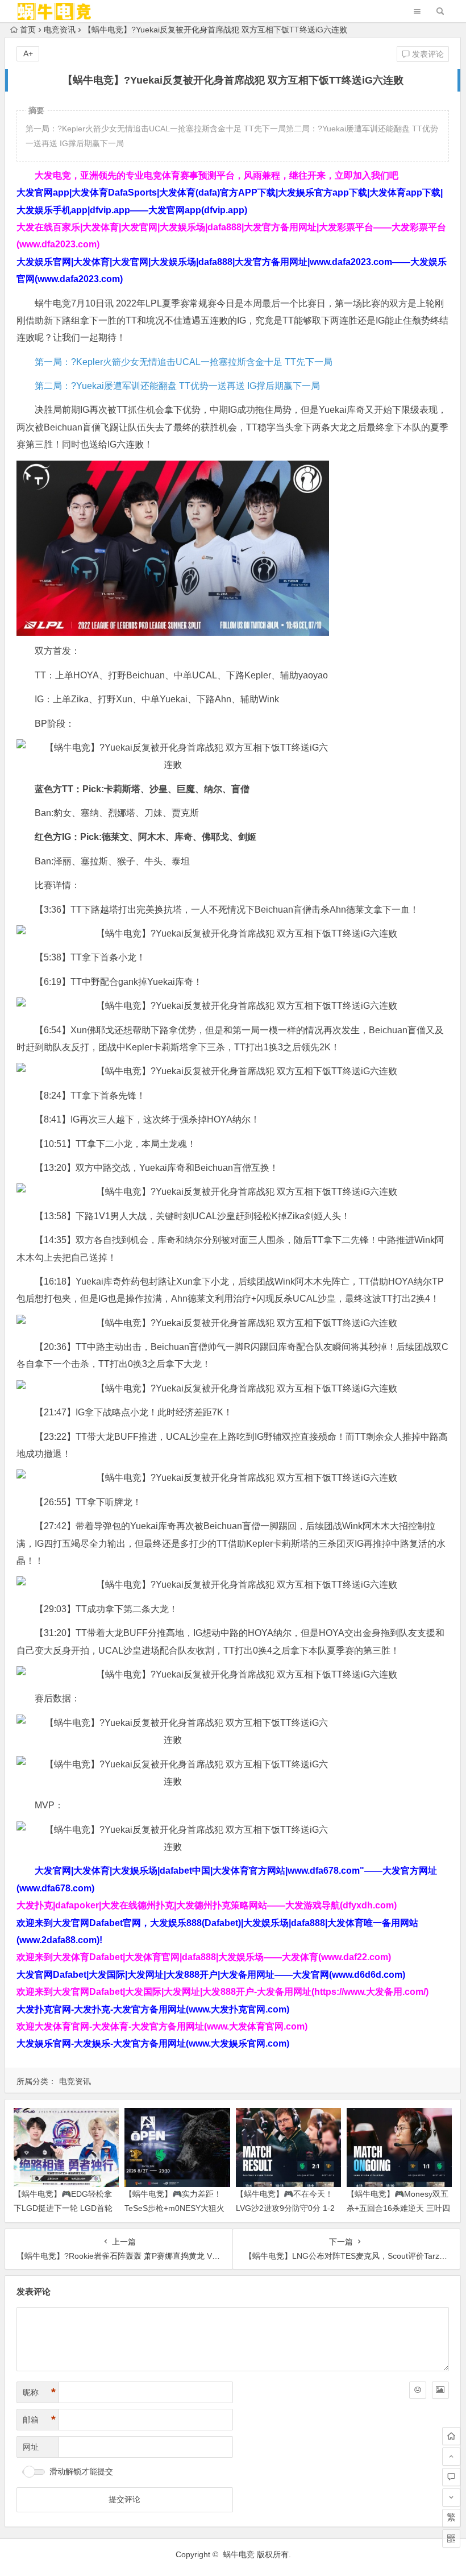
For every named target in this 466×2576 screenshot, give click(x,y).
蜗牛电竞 (239, 2554)
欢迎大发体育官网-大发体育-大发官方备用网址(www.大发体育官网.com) (162, 2026)
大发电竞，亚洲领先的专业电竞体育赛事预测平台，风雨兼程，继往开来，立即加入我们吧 (217, 175)
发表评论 (427, 54)
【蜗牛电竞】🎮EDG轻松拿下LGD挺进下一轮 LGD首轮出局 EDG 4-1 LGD (63, 2208)
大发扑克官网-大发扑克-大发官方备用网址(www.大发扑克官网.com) (153, 2009)
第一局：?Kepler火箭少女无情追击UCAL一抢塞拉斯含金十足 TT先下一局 (184, 362)
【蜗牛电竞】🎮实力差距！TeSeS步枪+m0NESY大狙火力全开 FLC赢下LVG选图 (174, 2208)
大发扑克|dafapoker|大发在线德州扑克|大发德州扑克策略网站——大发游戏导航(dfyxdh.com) (207, 1905)
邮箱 (39, 2420)
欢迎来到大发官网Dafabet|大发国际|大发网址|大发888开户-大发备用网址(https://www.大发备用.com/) (222, 1992)
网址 (31, 2447)
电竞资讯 (60, 30)
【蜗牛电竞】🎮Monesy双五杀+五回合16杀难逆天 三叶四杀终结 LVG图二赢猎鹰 (398, 2208)
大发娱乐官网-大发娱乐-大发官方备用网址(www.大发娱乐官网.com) (153, 2043)
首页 (28, 30)
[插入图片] (440, 2390)
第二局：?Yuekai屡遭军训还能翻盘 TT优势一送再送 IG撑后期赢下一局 (177, 386)
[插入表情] (418, 2390)
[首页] (451, 2436)
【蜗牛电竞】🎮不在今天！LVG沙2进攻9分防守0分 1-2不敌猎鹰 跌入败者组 (285, 2208)
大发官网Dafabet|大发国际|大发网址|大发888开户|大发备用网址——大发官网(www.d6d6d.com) (211, 1975)
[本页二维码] (451, 2538)
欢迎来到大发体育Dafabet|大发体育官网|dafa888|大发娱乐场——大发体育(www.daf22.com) (204, 1957)
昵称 (39, 2392)
